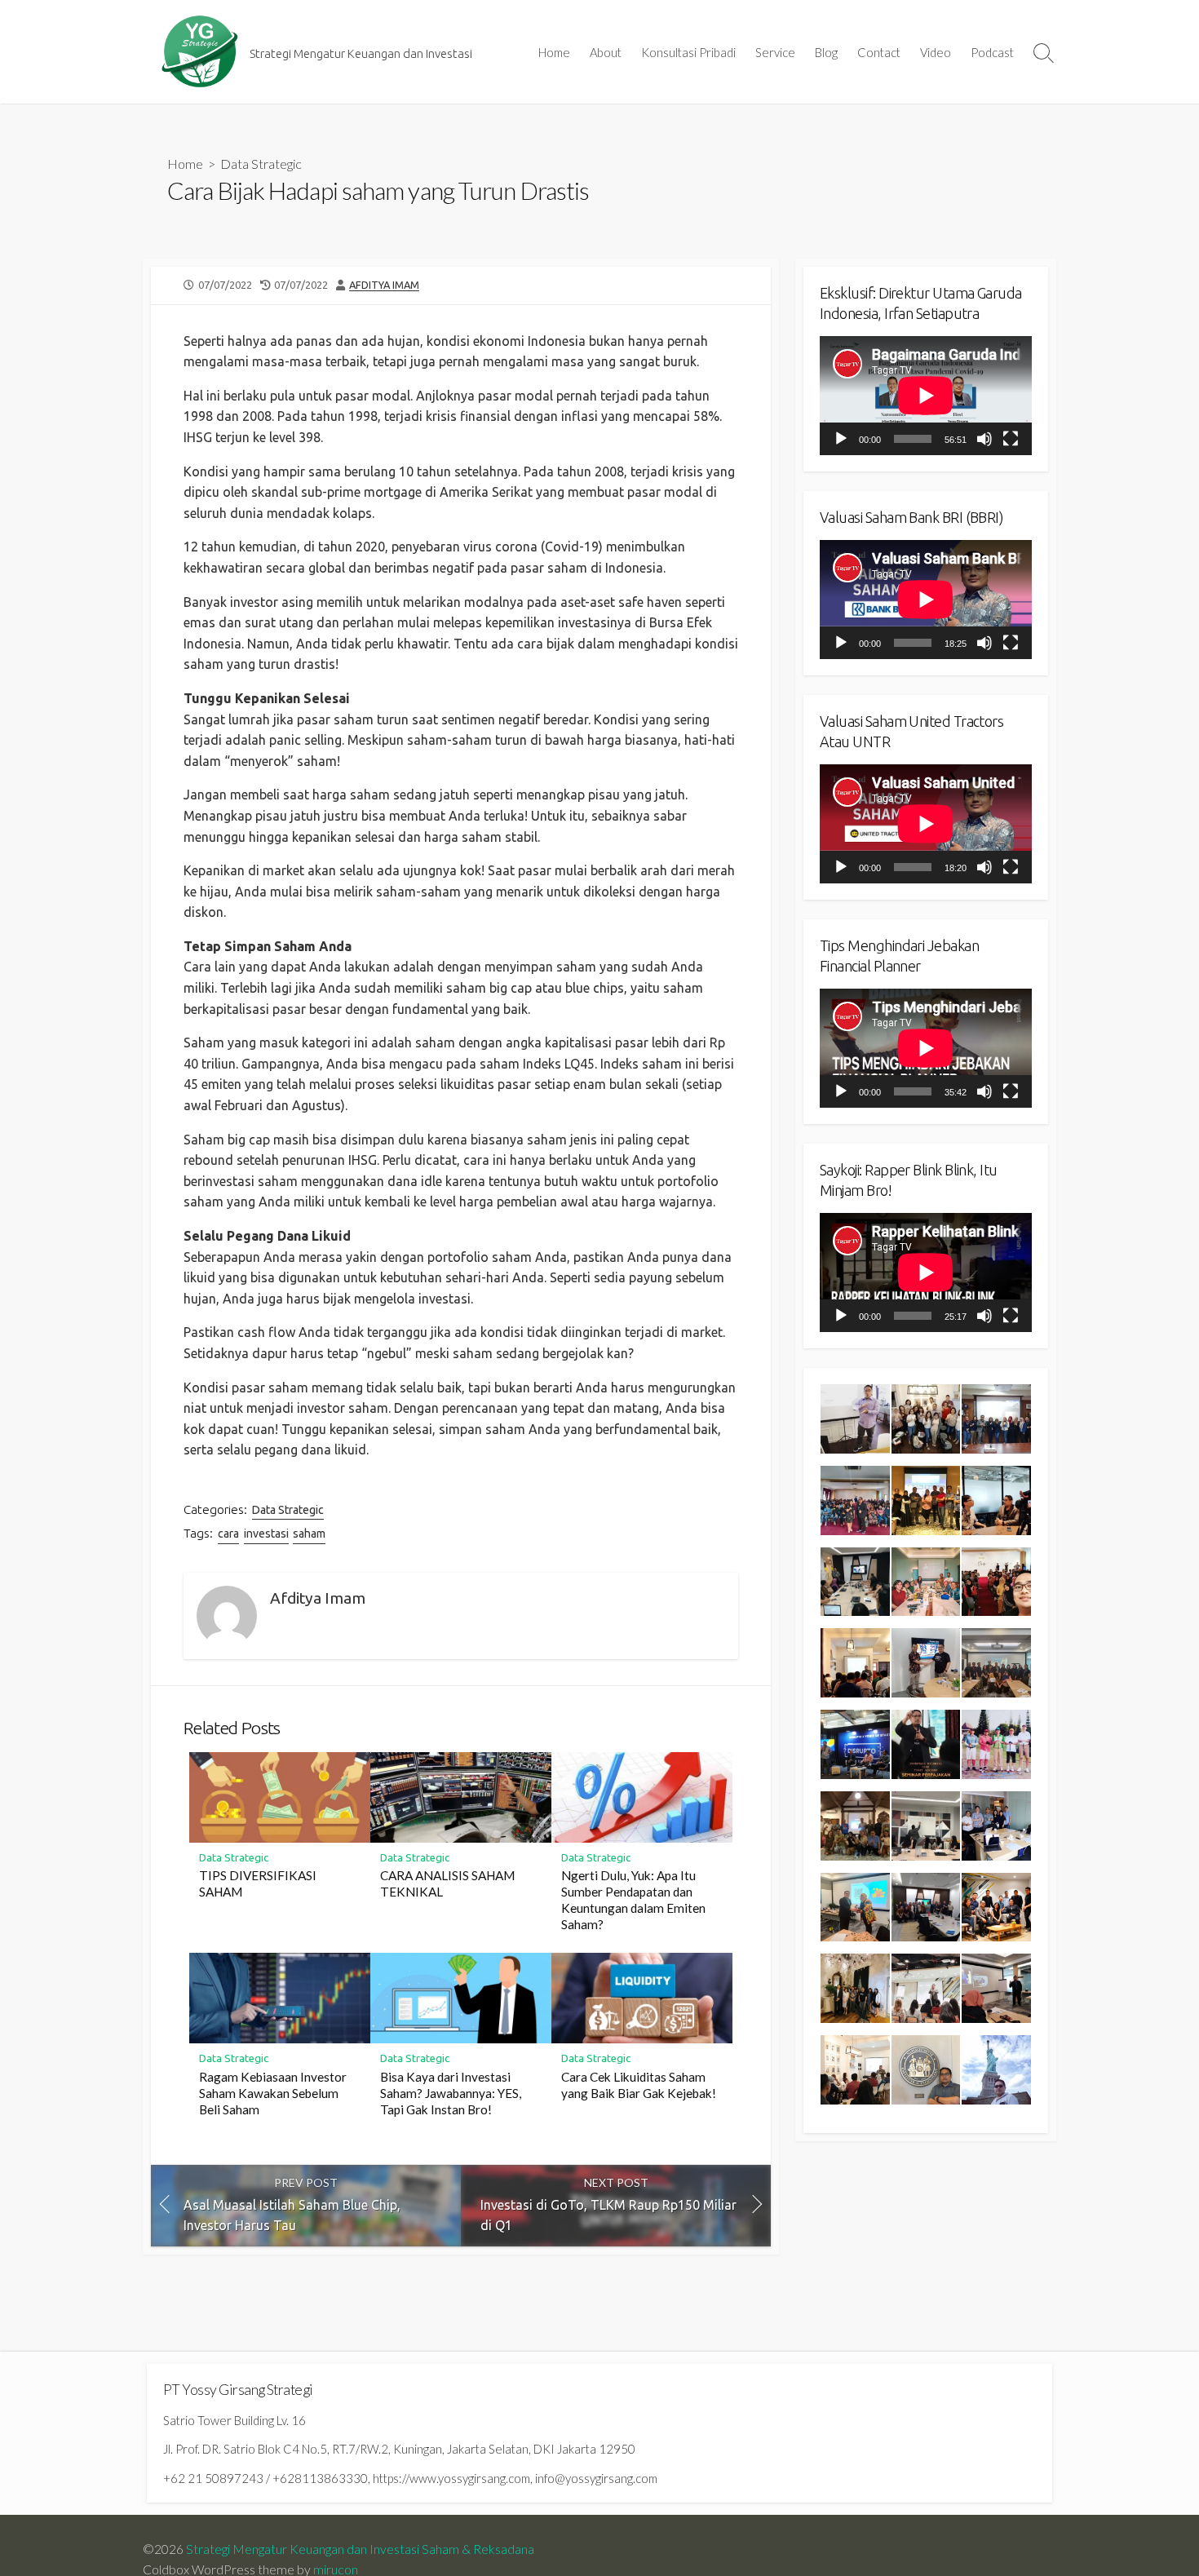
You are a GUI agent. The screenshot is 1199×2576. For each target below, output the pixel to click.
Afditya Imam (384, 285)
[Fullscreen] (1011, 439)
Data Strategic (261, 164)
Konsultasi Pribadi (688, 52)
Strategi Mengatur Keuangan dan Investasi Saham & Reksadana (360, 2549)
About (606, 52)
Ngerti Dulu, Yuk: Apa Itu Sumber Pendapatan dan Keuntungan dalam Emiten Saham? (633, 1900)
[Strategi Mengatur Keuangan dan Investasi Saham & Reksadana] (200, 52)
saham (309, 1534)
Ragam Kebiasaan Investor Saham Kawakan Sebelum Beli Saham (273, 2093)
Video (936, 52)
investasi (266, 1534)
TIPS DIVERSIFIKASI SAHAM (258, 1883)
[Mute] (984, 439)
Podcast (992, 52)
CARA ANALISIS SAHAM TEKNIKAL (447, 1883)
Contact (879, 52)
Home (554, 52)
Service (775, 52)
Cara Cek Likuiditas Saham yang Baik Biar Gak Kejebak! (639, 2085)
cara (228, 1534)
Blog (826, 52)
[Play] (841, 439)
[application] (926, 396)
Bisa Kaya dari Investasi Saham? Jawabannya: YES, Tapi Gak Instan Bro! (451, 2093)
